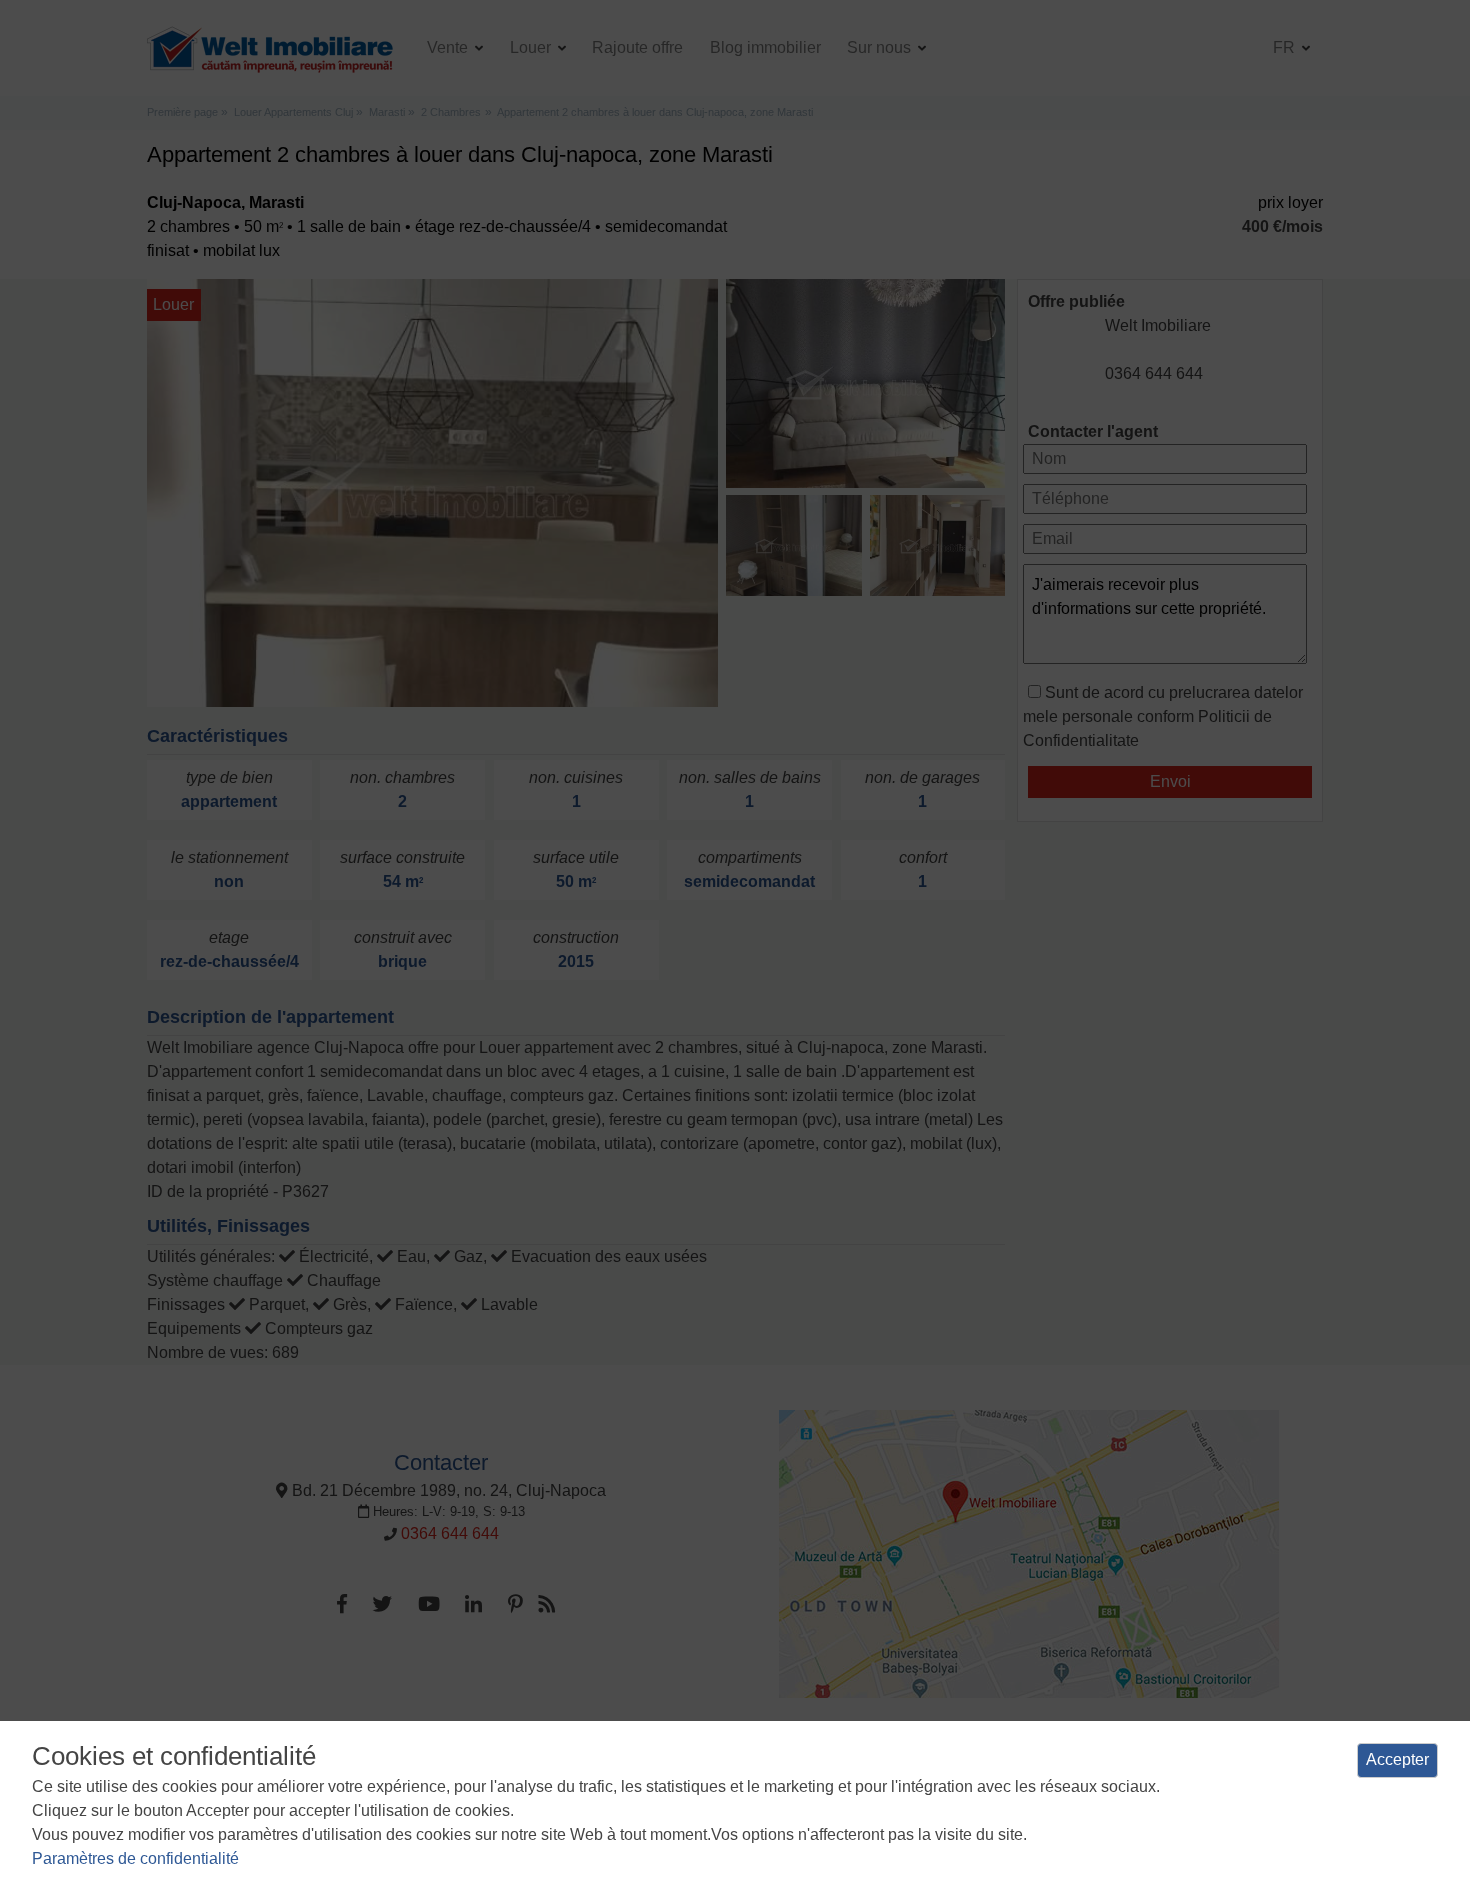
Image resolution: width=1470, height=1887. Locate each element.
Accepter (1397, 1759)
